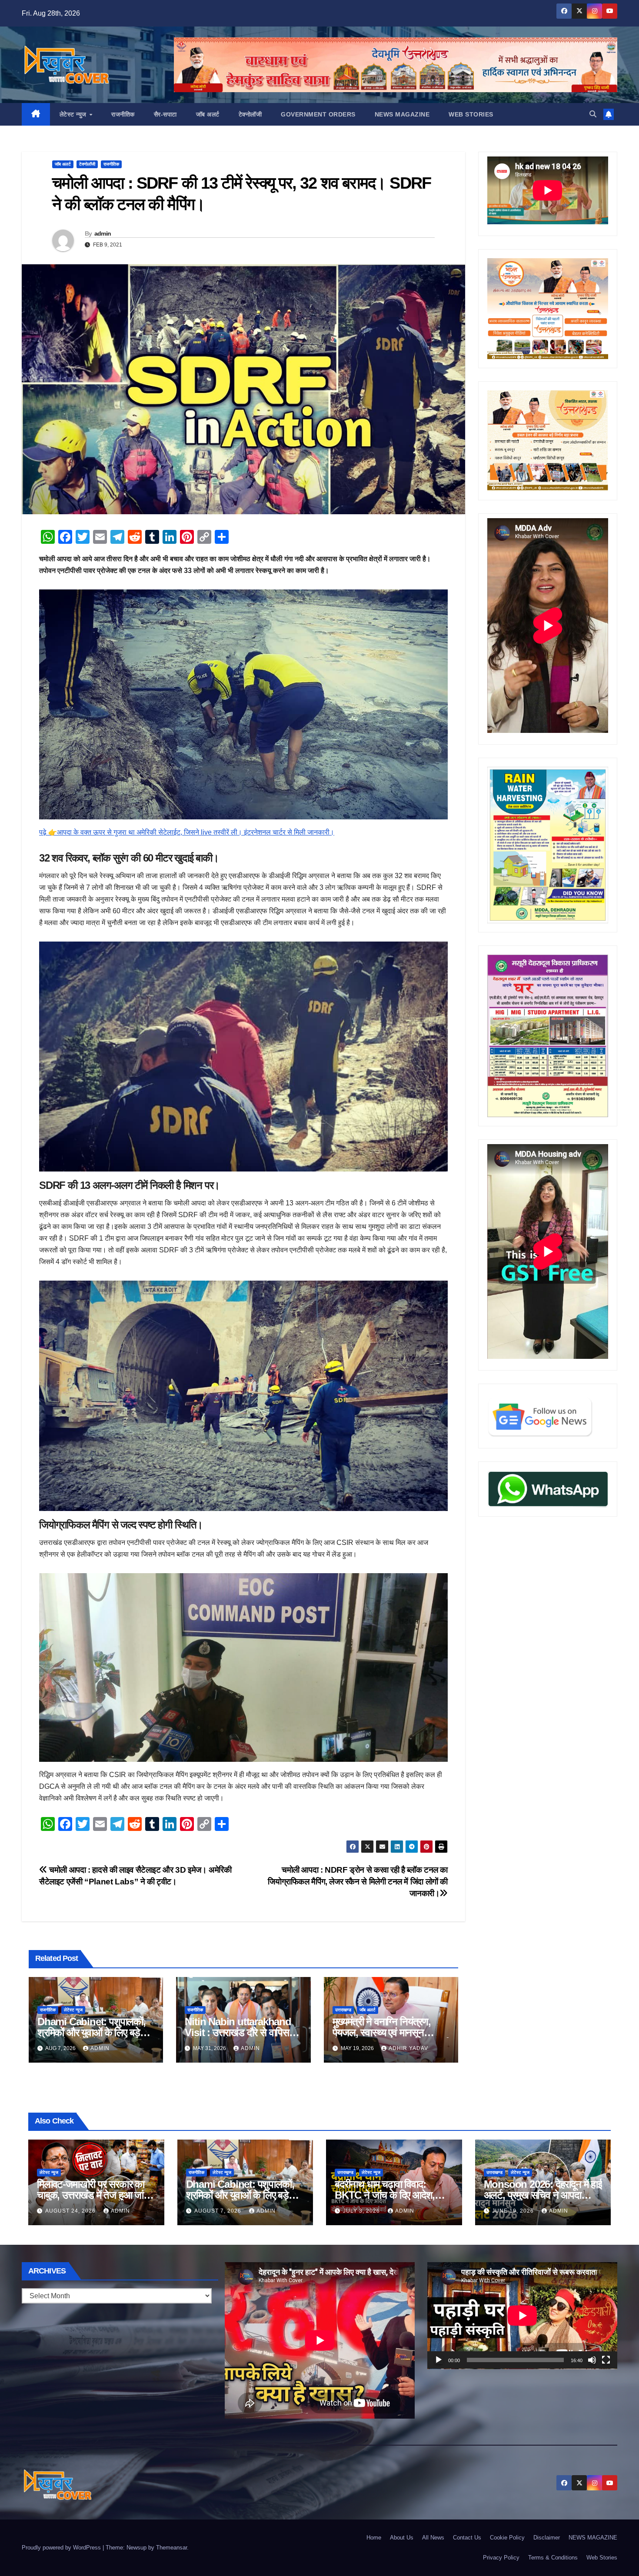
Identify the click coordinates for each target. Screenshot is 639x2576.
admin (103, 233)
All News (433, 2538)
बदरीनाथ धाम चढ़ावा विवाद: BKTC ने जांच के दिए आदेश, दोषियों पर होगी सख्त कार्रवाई (385, 2195)
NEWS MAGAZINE (402, 114)
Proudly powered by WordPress (62, 2548)
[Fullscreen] (606, 2360)
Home (374, 2538)
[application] (522, 2316)
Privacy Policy (501, 2558)
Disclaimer (547, 2538)
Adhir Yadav (408, 2048)
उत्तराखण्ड (343, 2010)
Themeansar (171, 2548)
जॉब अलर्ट (208, 114)
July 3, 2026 (362, 2211)
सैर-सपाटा (165, 114)
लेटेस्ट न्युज (74, 114)
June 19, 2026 (514, 2211)
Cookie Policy (507, 2538)
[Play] (439, 2360)
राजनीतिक (123, 114)
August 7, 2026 (219, 2211)
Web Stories (471, 114)
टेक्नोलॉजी (250, 114)
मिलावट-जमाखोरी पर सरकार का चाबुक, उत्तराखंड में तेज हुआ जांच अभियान (93, 2195)
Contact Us (467, 2538)
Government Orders (318, 114)
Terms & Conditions (553, 2558)
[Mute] (592, 2360)
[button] (593, 114)
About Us (402, 2538)
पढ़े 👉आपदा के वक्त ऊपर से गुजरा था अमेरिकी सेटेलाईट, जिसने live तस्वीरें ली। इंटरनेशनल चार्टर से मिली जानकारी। (187, 832)
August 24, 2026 (71, 2211)
